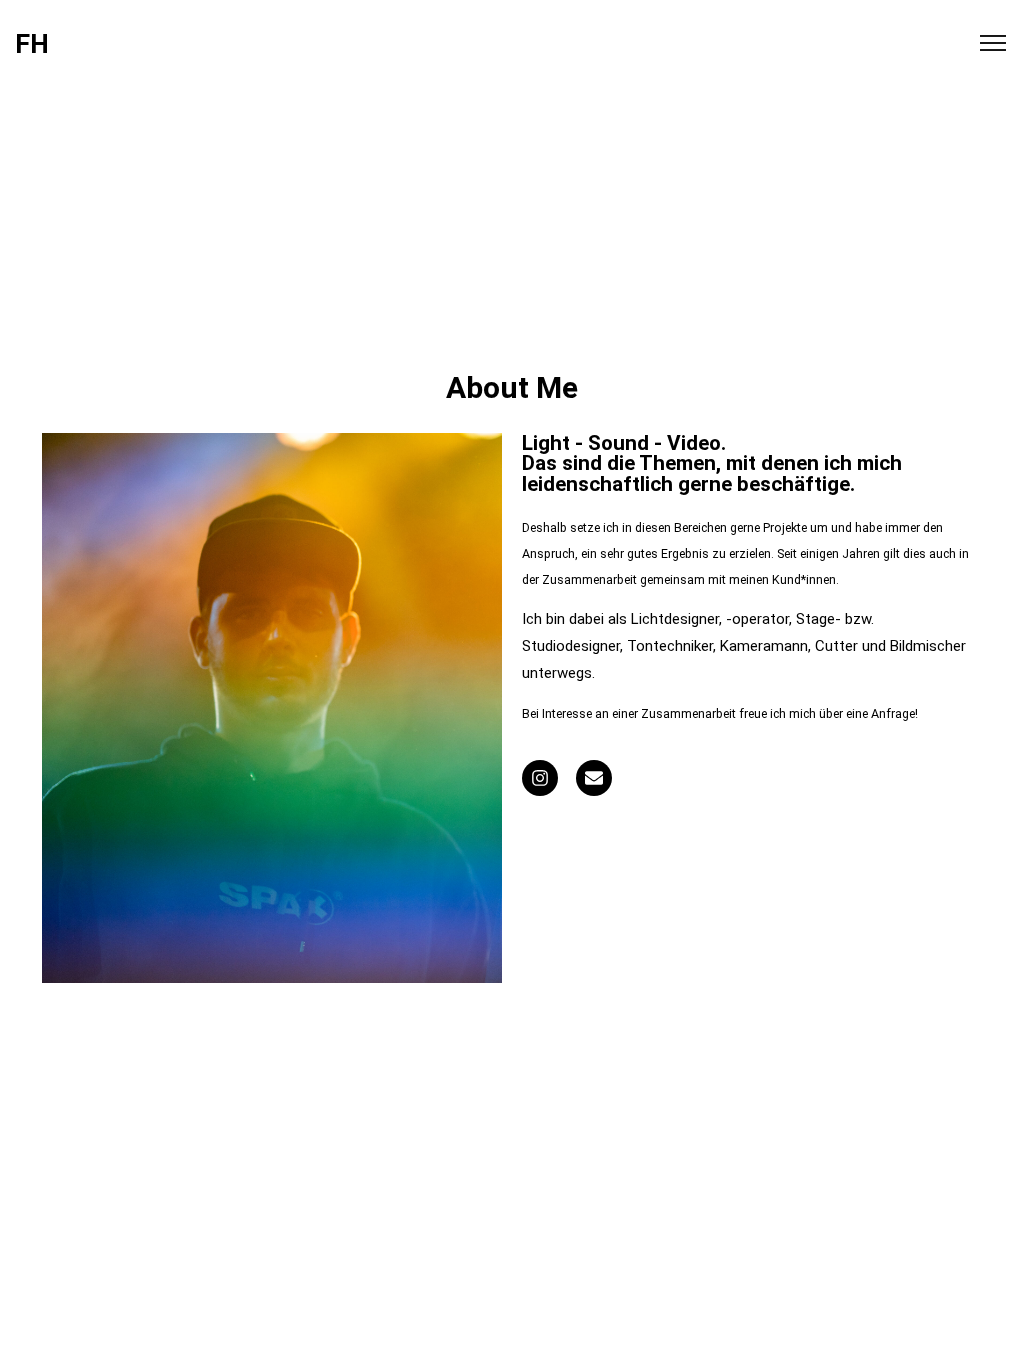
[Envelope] (594, 778)
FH (32, 44)
